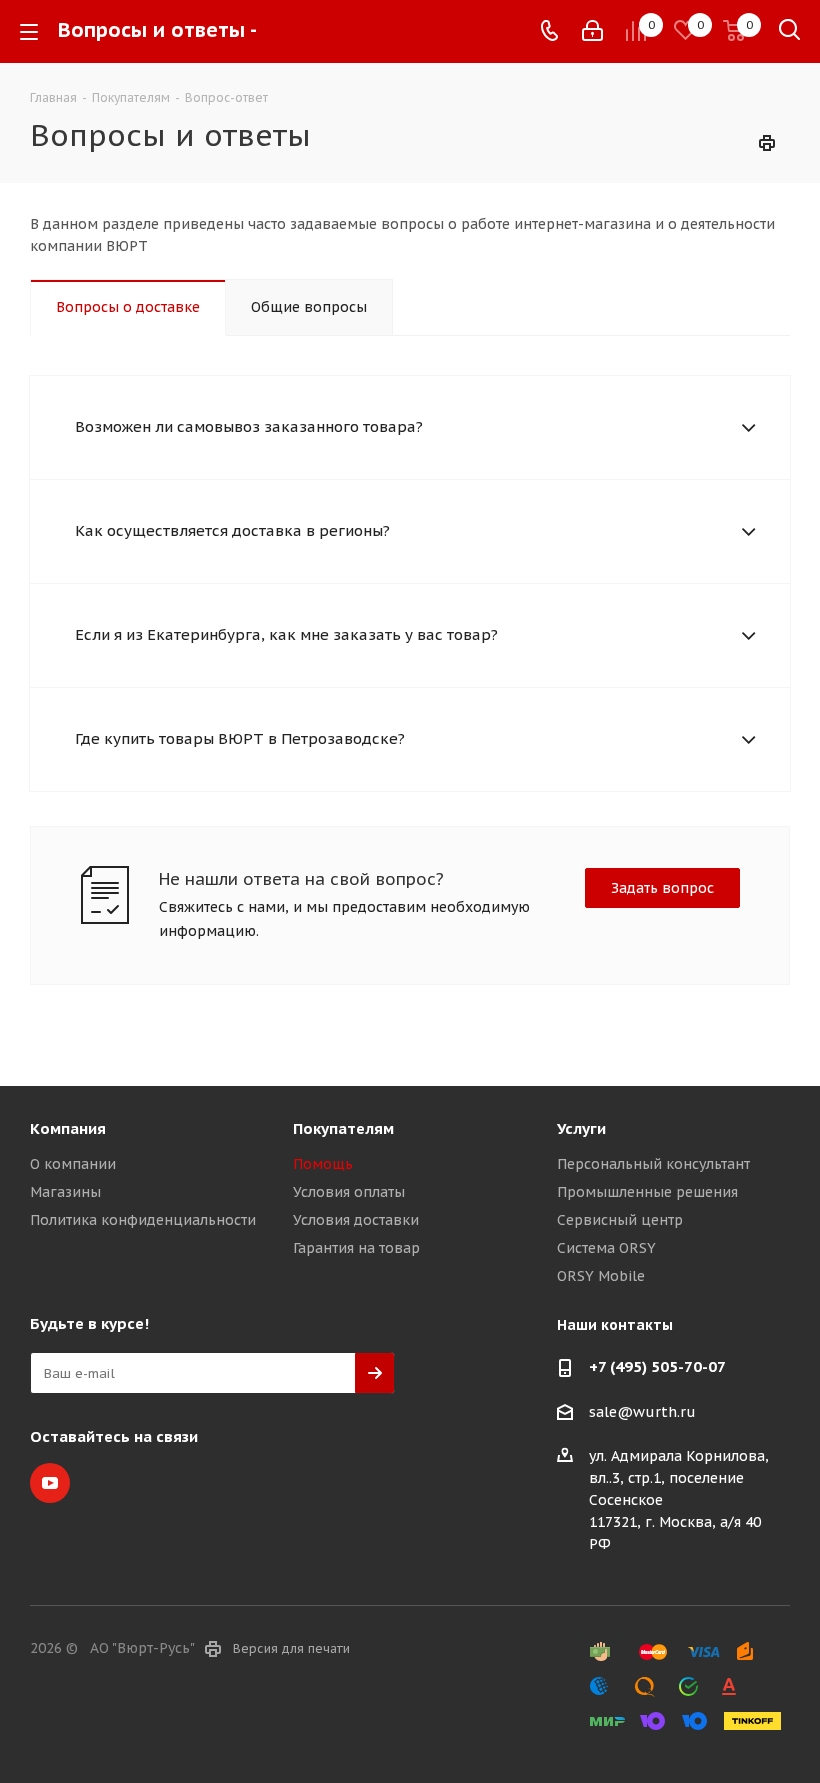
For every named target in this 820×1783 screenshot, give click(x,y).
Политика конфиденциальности (143, 1220)
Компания (68, 1128)
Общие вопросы (309, 307)
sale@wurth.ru (642, 1412)
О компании (73, 1164)
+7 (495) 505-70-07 (657, 1366)
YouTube (50, 1483)
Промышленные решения (647, 1192)
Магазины (65, 1192)
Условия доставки (356, 1220)
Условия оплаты (349, 1192)
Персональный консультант (653, 1164)
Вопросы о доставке (128, 307)
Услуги (581, 1128)
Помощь (323, 1164)
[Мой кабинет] (592, 31)
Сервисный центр (620, 1220)
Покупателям (343, 1128)
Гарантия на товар (356, 1248)
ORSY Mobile (601, 1276)
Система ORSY (606, 1248)
